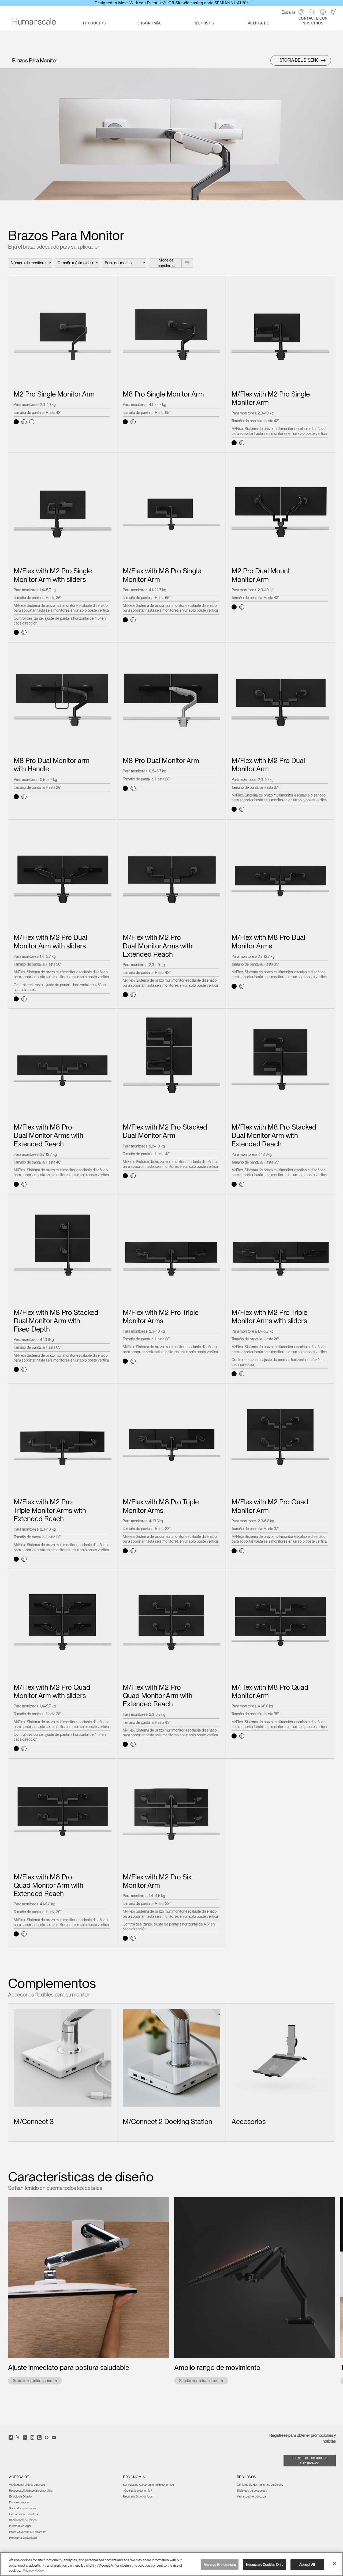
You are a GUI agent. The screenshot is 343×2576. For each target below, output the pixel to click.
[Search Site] (312, 12)
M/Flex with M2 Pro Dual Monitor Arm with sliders (50, 941)
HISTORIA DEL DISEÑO (297, 60)
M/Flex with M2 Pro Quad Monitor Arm (270, 1506)
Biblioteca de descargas (252, 2491)
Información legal (20, 2526)
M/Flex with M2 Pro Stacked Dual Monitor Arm (165, 1131)
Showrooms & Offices (23, 2520)
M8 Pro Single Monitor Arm (163, 394)
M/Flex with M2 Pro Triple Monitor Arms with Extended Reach (50, 1510)
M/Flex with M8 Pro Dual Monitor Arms (268, 941)
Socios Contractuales (23, 2508)
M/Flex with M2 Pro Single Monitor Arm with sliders (53, 575)
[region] (171, 2564)
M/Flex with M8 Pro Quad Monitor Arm (270, 1691)
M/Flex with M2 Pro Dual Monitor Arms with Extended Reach (158, 946)
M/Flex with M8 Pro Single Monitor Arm (162, 575)
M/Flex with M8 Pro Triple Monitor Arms (161, 1506)
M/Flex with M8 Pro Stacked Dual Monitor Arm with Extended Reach (274, 1135)
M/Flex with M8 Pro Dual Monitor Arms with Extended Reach (49, 1135)
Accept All (307, 2564)
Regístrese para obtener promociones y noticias (303, 2438)
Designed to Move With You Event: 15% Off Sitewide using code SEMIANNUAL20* (171, 3)
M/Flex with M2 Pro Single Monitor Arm (271, 398)
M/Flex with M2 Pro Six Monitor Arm (157, 1881)
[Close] (334, 2564)
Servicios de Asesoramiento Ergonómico (148, 2485)
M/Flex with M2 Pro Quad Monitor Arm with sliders (52, 1691)
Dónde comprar (19, 2502)
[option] (88, 2291)
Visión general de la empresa (27, 2485)
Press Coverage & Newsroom (28, 2532)
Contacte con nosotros (23, 2514)
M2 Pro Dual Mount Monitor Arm (261, 575)
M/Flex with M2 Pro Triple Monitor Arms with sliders (269, 1317)
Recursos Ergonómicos (138, 2496)
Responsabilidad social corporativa (31, 2491)
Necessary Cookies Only (265, 2564)
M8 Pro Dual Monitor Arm (161, 760)
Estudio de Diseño (20, 2496)
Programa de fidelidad (23, 2538)
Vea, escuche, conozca (251, 2496)
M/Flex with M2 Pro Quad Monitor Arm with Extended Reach (158, 1695)
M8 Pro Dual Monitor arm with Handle (52, 765)
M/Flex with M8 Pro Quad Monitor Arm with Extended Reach (49, 1885)
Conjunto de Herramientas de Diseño (260, 2485)
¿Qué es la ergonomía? (137, 2491)
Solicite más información (32, 2381)
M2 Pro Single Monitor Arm (54, 394)
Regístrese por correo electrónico (310, 2461)
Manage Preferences (220, 2564)
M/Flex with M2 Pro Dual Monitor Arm (268, 765)
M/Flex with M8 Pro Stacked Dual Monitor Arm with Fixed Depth (56, 1321)
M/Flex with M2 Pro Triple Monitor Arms (161, 1317)
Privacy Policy (33, 2571)
